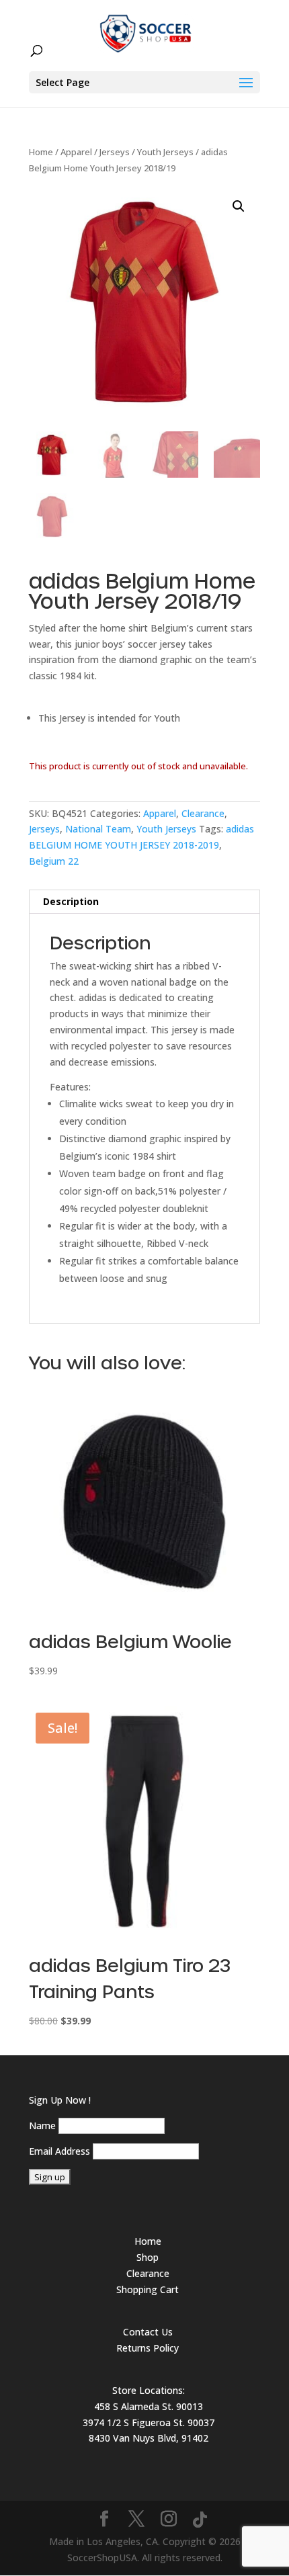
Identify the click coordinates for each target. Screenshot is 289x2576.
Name (42, 2126)
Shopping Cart (148, 2289)
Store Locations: (149, 2390)
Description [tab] (71, 901)
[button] (239, 206)
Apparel (76, 152)
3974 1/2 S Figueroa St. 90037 (149, 2422)
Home (41, 152)
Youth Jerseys (165, 152)
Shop (148, 2257)
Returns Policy (148, 2348)
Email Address (59, 2151)
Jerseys (115, 152)
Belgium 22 (54, 861)
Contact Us (148, 2332)
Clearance (203, 813)
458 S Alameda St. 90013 (149, 2406)
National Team (98, 829)
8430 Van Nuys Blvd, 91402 (149, 2438)
